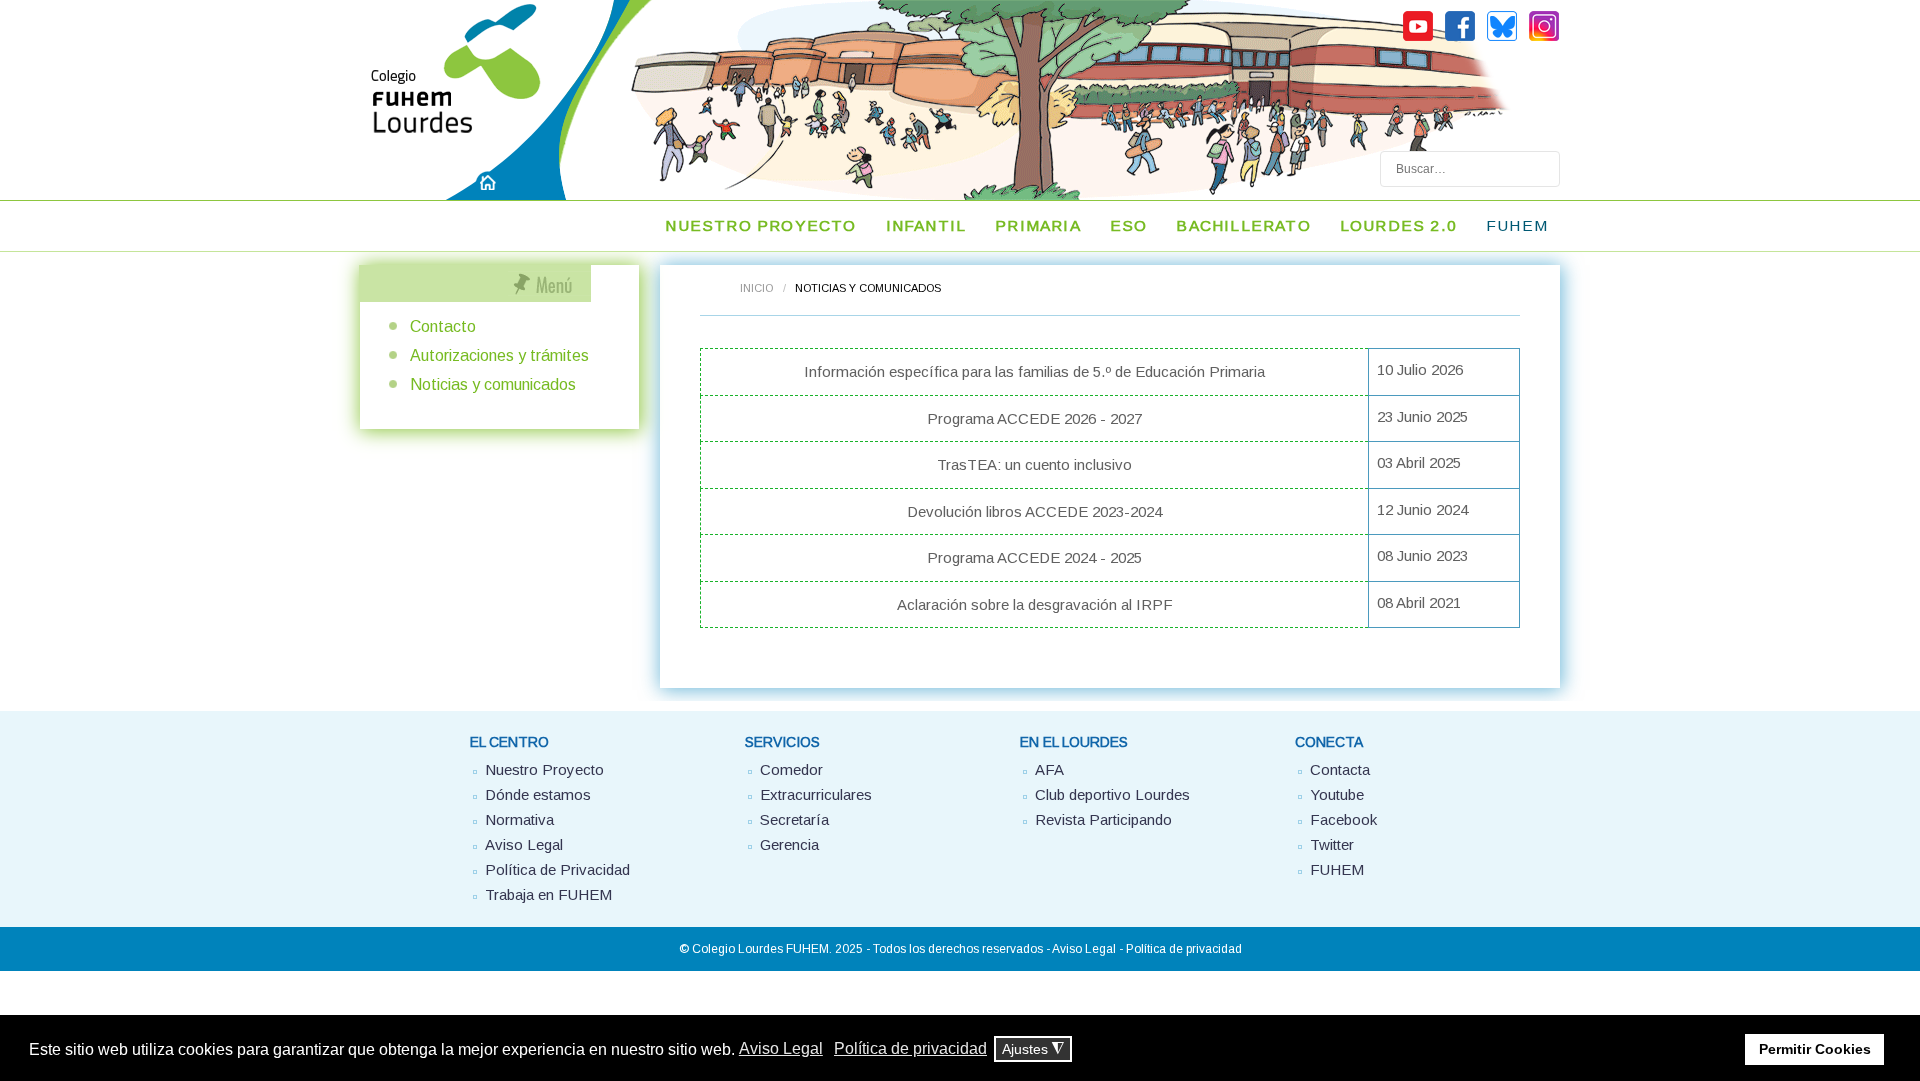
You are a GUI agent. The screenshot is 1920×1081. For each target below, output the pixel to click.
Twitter (1332, 844)
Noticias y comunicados (493, 384)
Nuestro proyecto (760, 225)
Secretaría (794, 819)
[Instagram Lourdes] (1544, 38)
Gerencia (789, 844)
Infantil (926, 225)
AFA (1049, 769)
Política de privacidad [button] (910, 1048)
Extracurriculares (816, 794)
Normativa (519, 819)
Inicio (756, 288)
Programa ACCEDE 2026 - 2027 (1034, 418)
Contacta (1340, 769)
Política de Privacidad (557, 869)
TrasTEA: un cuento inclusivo (1034, 464)
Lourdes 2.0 (1398, 225)
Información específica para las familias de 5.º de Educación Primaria (1034, 371)
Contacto (443, 326)
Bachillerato (1243, 225)
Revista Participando (1103, 819)
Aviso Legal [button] (781, 1048)
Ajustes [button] (1033, 1049)
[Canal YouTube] (1418, 38)
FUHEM (1517, 225)
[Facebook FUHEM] (1460, 38)
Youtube (1337, 794)
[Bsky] (1502, 38)
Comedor (791, 769)
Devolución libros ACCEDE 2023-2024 (1034, 511)
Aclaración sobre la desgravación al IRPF (1035, 604)
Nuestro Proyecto (544, 769)
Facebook (1343, 819)
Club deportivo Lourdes (1112, 794)
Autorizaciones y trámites (499, 355)
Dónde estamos (538, 794)
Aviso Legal (524, 844)
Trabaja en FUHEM (548, 894)
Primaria (1038, 225)
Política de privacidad (1184, 949)
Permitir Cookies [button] (1815, 1049)
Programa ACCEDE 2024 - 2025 (1034, 557)
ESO (1129, 225)
